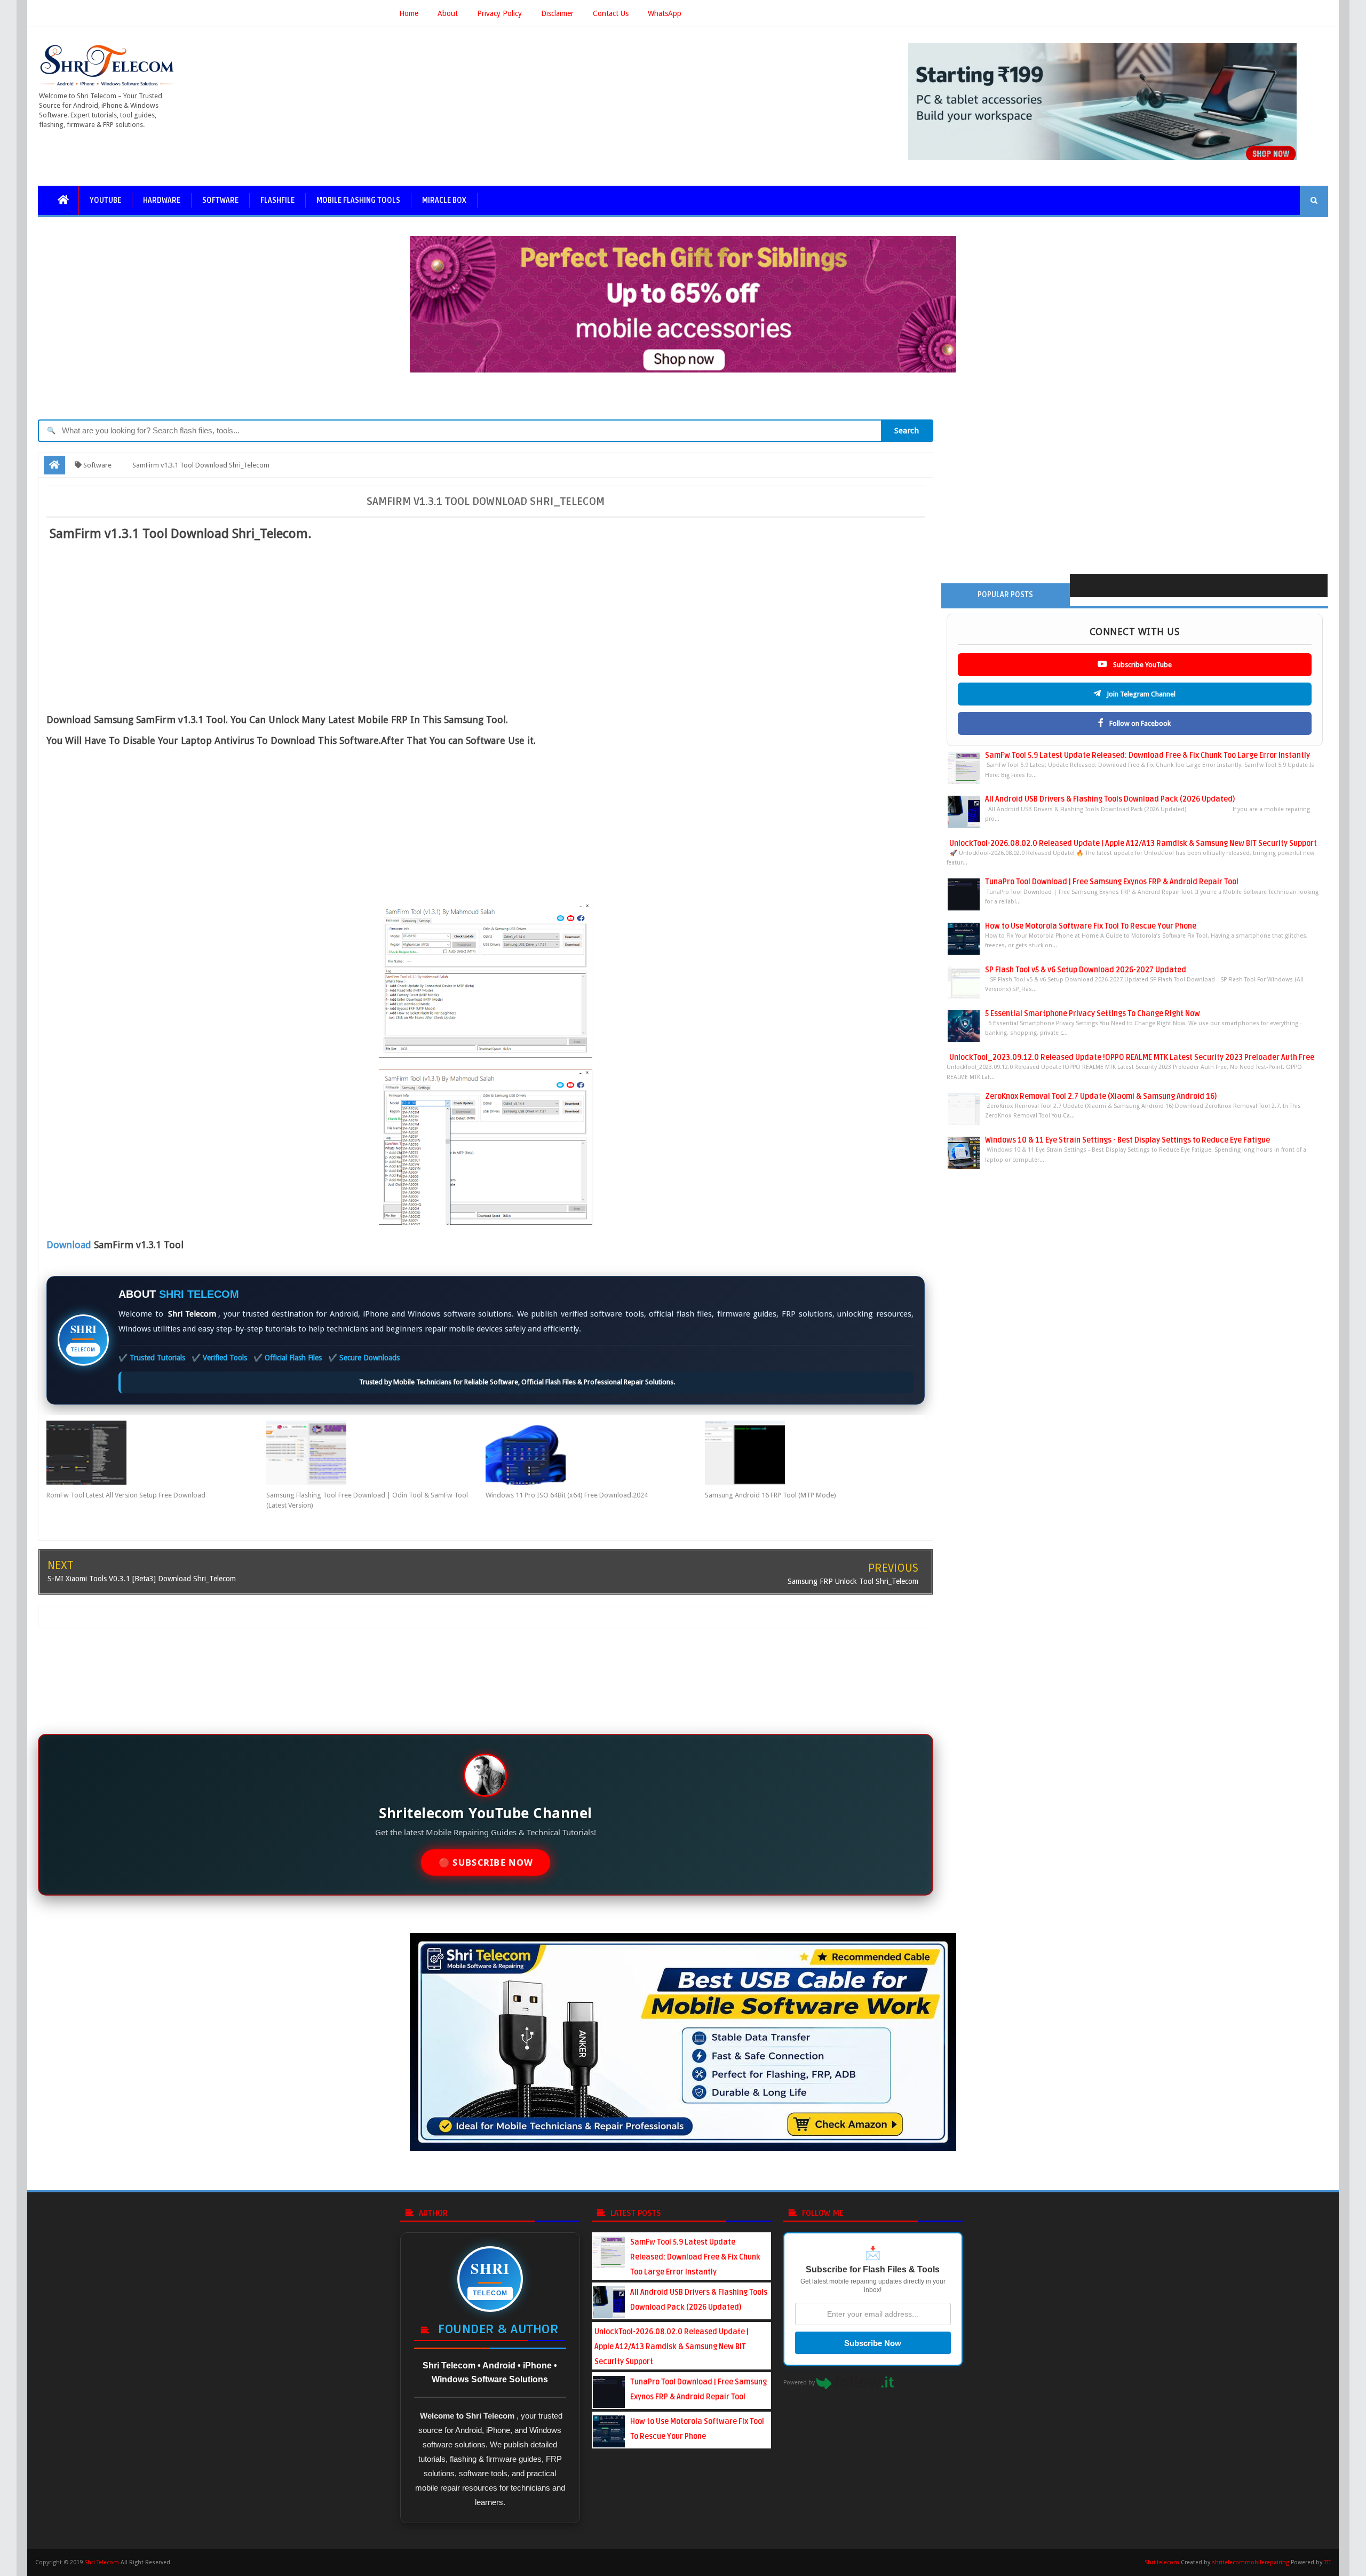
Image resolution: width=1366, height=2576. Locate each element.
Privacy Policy (499, 13)
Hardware (162, 200)
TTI (1327, 2562)
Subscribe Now (873, 2343)
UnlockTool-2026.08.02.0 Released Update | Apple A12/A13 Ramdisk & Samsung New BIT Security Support (1133, 843)
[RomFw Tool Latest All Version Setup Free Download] (156, 1453)
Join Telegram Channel (1140, 694)
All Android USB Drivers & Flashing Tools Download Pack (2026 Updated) (1110, 799)
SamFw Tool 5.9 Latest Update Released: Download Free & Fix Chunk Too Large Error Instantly (1147, 755)
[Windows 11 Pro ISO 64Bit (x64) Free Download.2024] (595, 1453)
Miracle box (444, 200)
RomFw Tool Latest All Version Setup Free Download (126, 1495)
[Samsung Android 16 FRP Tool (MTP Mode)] (815, 1453)
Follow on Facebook (1139, 723)
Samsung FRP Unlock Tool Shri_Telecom (853, 1581)
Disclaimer (557, 13)
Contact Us (611, 13)
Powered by (800, 2383)
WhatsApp (665, 13)
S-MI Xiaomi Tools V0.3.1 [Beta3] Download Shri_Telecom (142, 1579)
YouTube (105, 200)
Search (907, 431)
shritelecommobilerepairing (1250, 2562)
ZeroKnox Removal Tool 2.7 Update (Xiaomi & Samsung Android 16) (1101, 1096)
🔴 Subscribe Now (485, 1863)
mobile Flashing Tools (358, 200)
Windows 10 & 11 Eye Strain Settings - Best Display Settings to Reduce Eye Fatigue (1127, 1140)
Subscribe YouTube (1142, 665)
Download (69, 1245)
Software (220, 200)
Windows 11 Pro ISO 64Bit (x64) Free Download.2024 (567, 1495)
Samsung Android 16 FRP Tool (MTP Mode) (771, 1495)
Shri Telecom (102, 2562)
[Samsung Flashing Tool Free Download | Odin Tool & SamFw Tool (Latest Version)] (376, 1453)
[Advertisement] (232, 624)
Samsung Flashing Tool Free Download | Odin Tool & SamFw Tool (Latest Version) (367, 1500)
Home (409, 13)
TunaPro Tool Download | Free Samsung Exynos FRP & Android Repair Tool (1112, 882)
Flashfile (277, 200)
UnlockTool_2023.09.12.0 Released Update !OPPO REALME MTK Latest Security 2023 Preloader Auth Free (1132, 1057)
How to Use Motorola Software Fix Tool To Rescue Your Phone (1091, 926)
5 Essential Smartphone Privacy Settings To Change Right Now (1093, 1014)
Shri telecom (1162, 2562)
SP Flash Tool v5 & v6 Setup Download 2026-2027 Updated (1086, 970)
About (448, 13)
